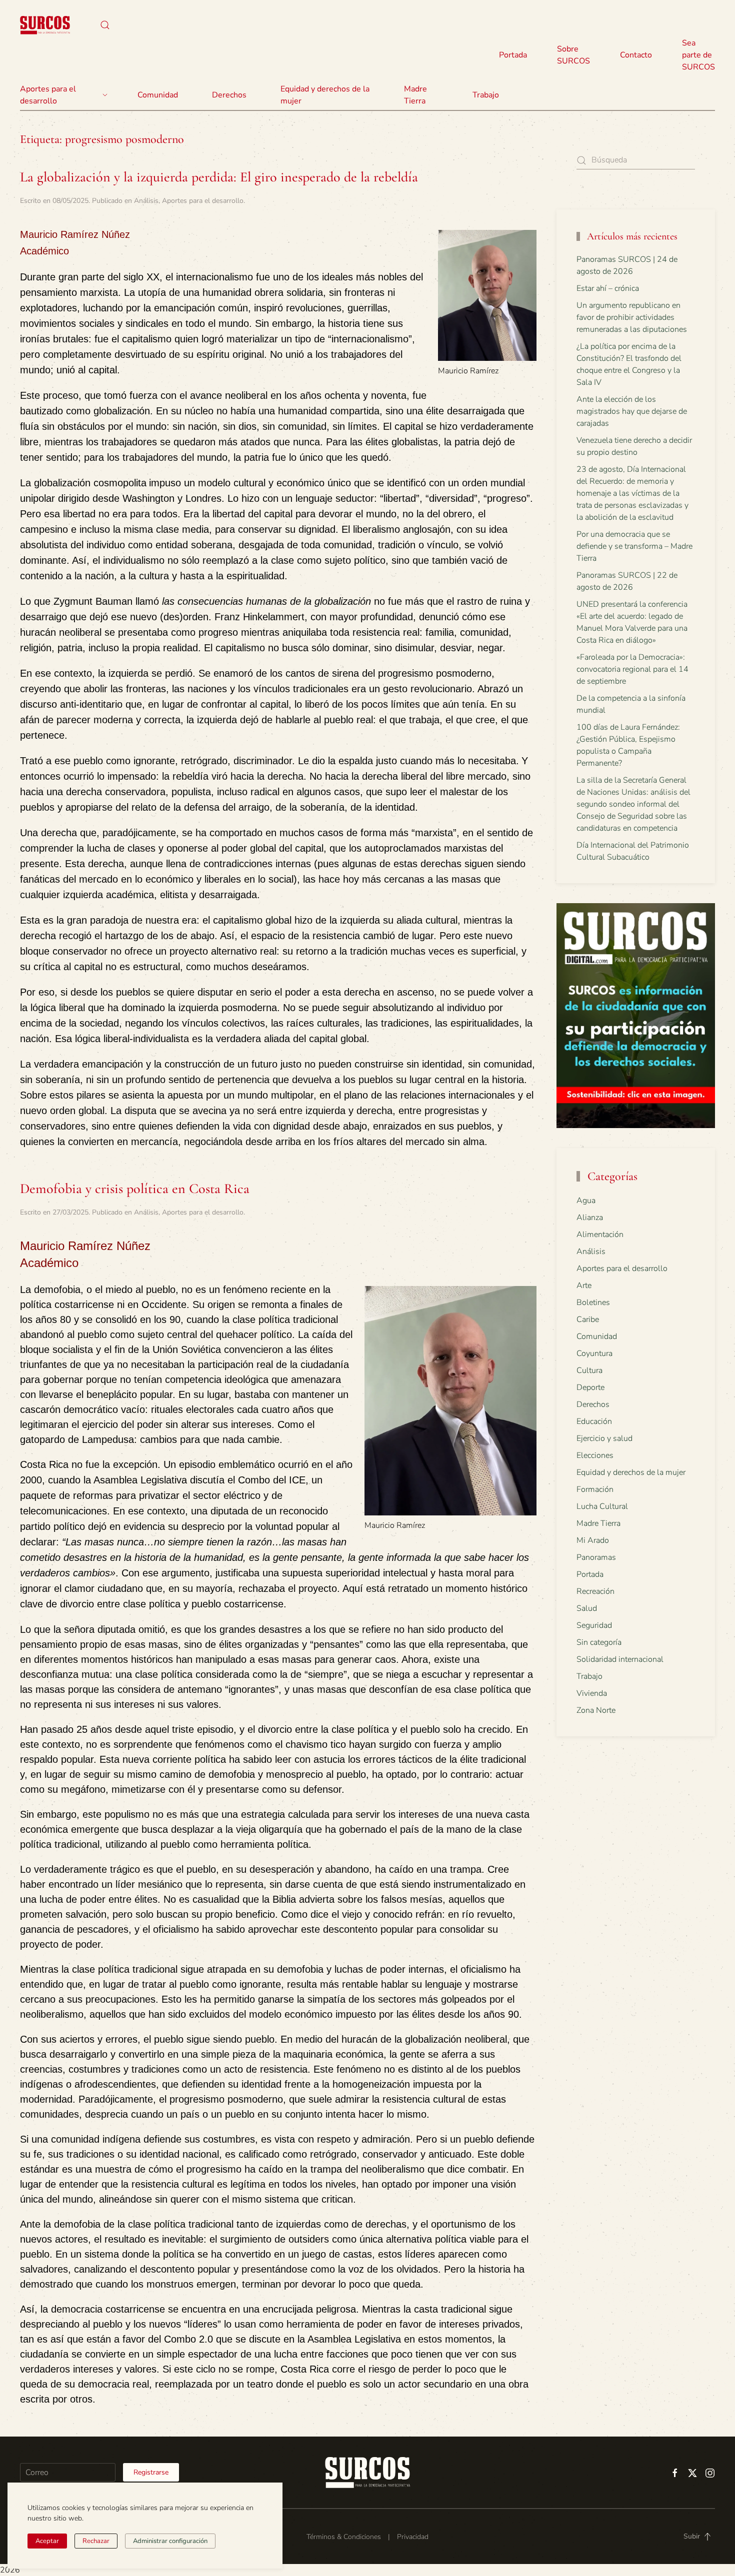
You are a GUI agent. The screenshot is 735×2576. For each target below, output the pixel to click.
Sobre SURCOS (573, 55)
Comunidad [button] (158, 95)
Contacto (636, 55)
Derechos (593, 1404)
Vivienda (592, 1693)
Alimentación (600, 1235)
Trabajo (486, 95)
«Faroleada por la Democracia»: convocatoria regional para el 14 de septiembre (632, 669)
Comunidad (597, 1336)
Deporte (590, 1387)
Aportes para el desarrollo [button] (48, 95)
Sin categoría (599, 1642)
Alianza (590, 1218)
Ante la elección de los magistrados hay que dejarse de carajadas (632, 411)
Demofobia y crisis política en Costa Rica (135, 1189)
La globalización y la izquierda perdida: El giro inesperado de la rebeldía (219, 177)
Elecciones (595, 1455)
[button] (105, 25)
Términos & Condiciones (344, 2537)
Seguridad (594, 1625)
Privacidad (413, 2537)
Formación (595, 1489)
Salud (587, 1608)
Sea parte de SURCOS (698, 55)
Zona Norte (596, 1710)
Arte (584, 1286)
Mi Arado (593, 1540)
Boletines (593, 1302)
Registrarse (151, 2472)
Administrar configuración (170, 2541)
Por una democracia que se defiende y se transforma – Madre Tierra (634, 546)
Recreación (595, 1591)
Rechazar (96, 2541)
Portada (513, 55)
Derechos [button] (229, 95)
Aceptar (47, 2541)
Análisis (146, 201)
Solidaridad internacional (620, 1659)
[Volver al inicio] (45, 25)
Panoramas (596, 1557)
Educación (594, 1421)
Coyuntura (594, 1353)
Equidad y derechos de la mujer (325, 95)
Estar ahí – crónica (608, 288)
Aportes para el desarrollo (203, 201)
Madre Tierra (415, 95)
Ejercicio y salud (604, 1438)
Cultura (589, 1370)
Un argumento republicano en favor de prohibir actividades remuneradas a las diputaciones (632, 317)
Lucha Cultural (602, 1506)
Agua (586, 1201)
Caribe (588, 1319)
